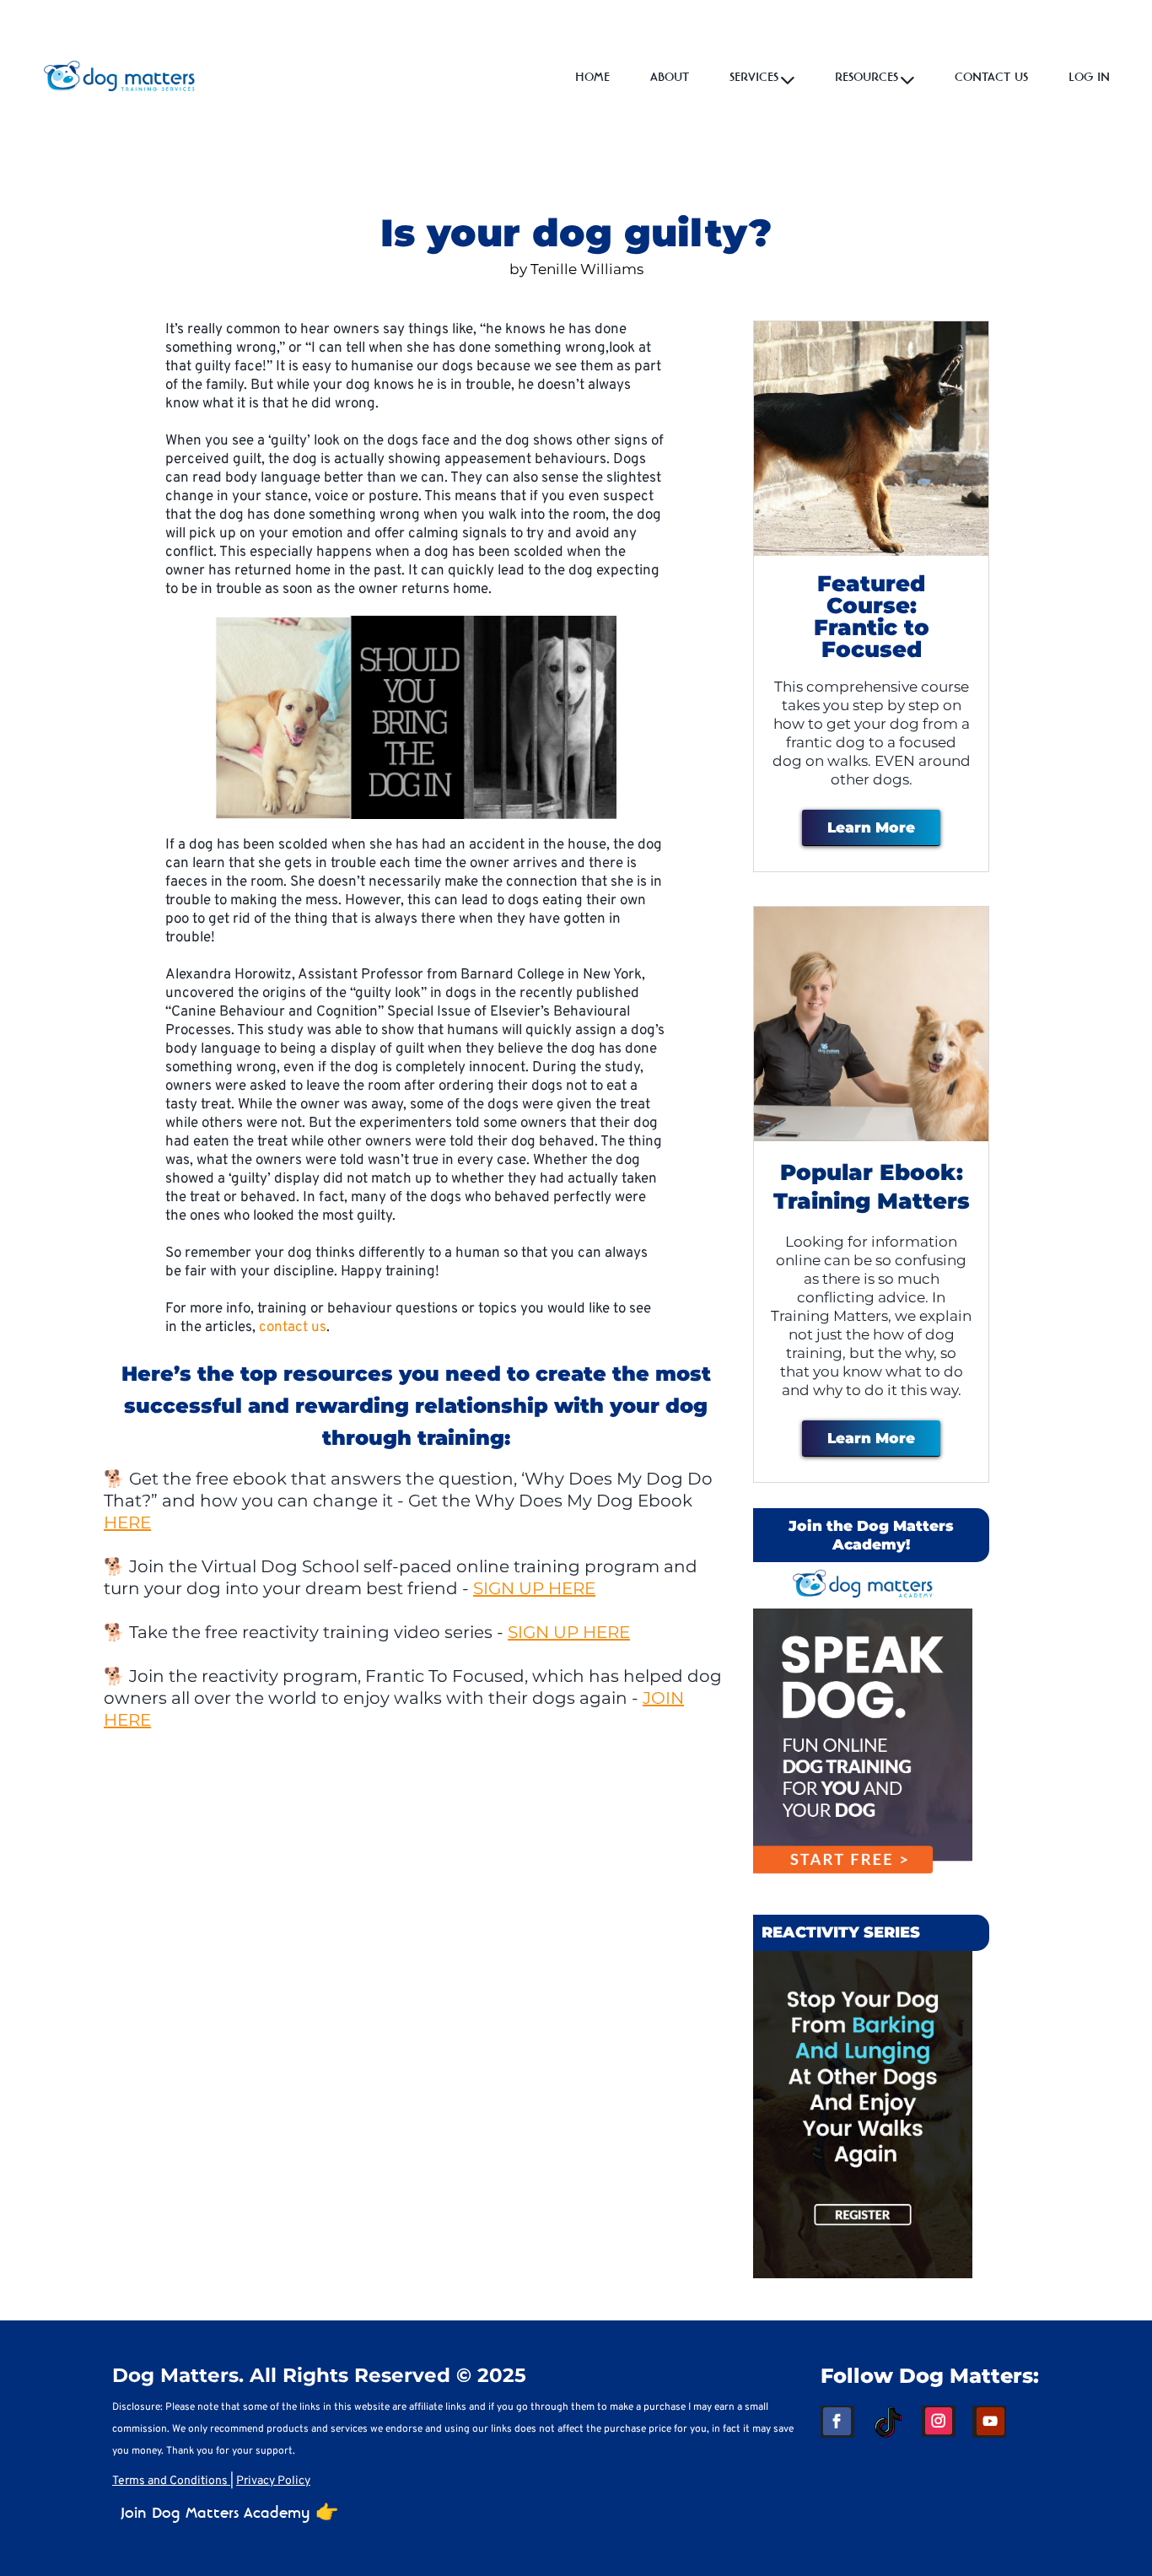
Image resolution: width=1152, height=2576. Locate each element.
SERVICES (754, 78)
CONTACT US (991, 78)
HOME (592, 78)
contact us (293, 1328)
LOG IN (1089, 78)
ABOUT (670, 78)
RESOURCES (867, 78)
